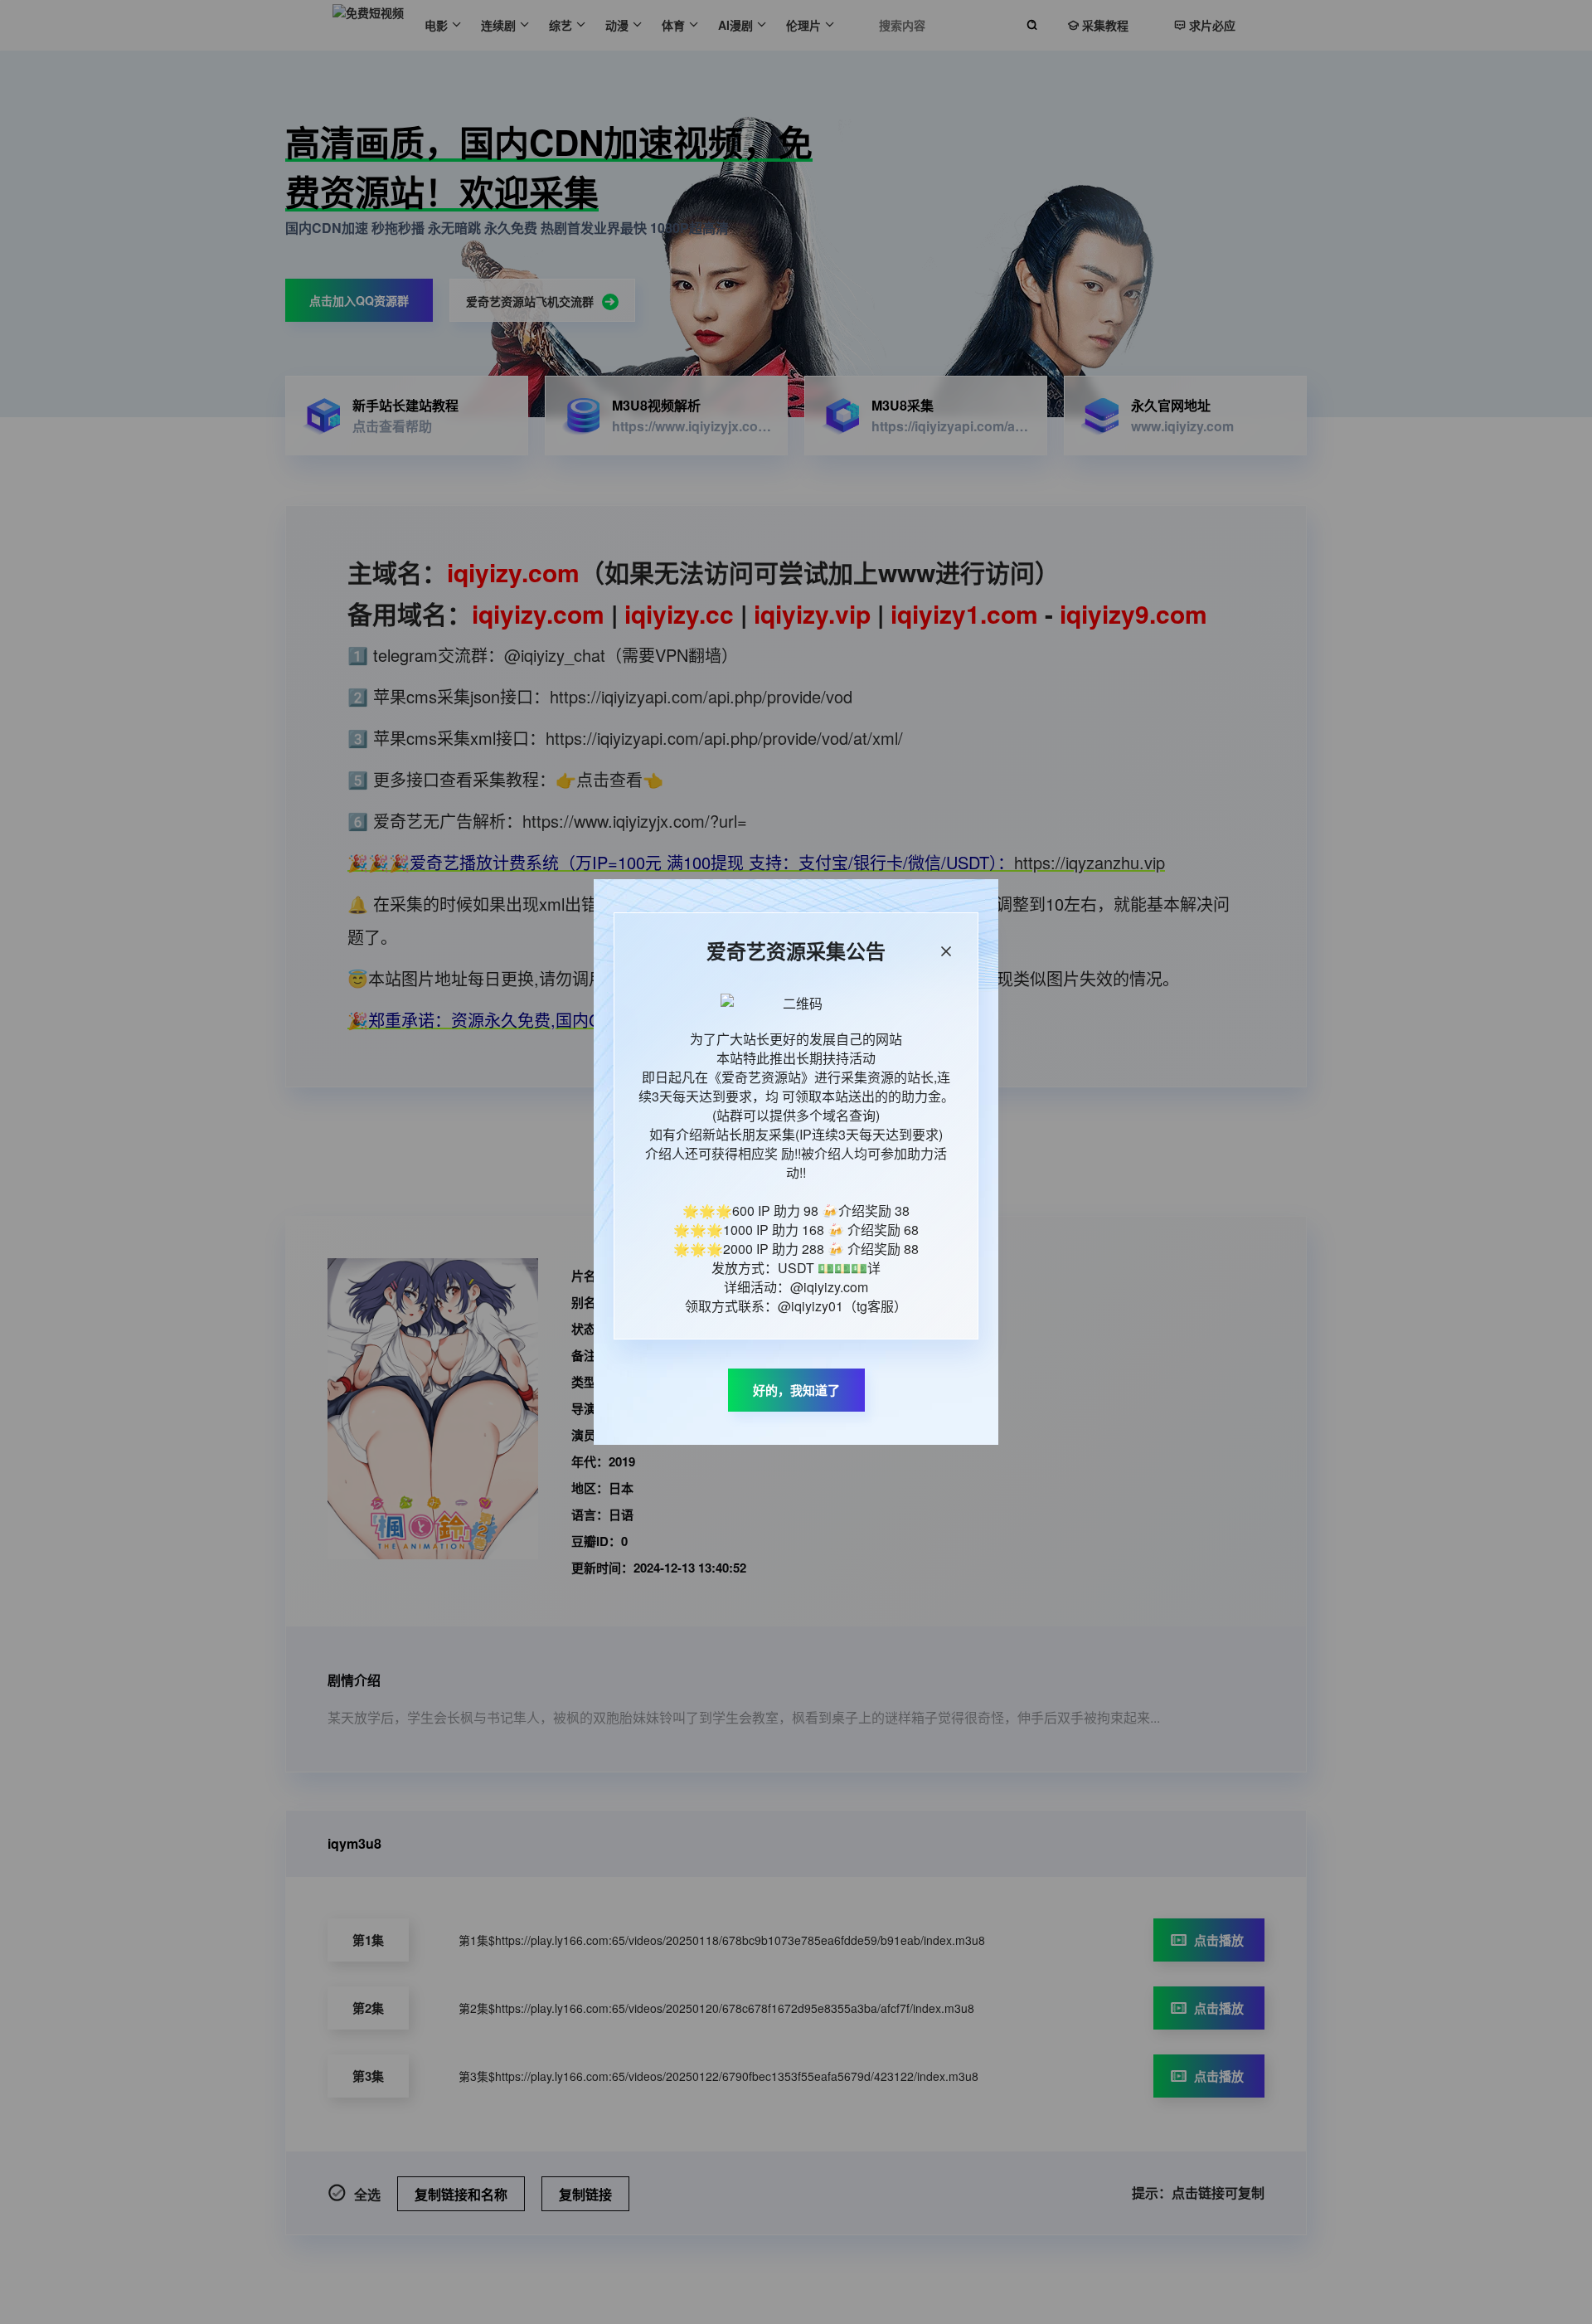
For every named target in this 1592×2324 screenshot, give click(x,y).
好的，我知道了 (796, 1390)
